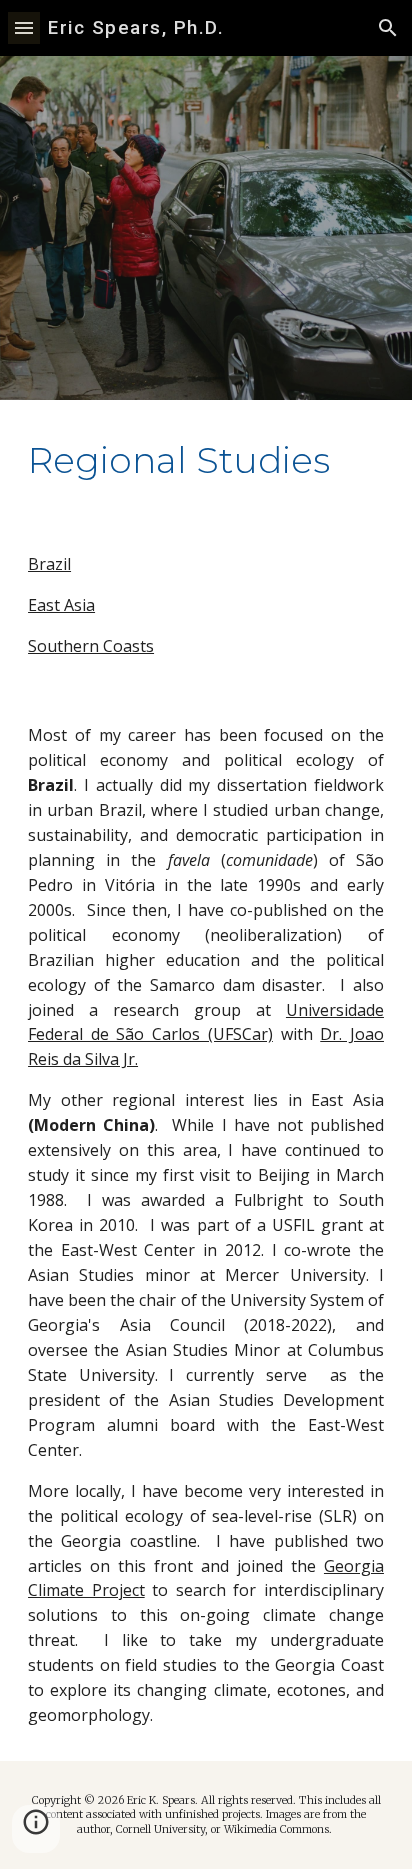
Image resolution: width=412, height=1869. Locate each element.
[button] (24, 27)
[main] (206, 460)
